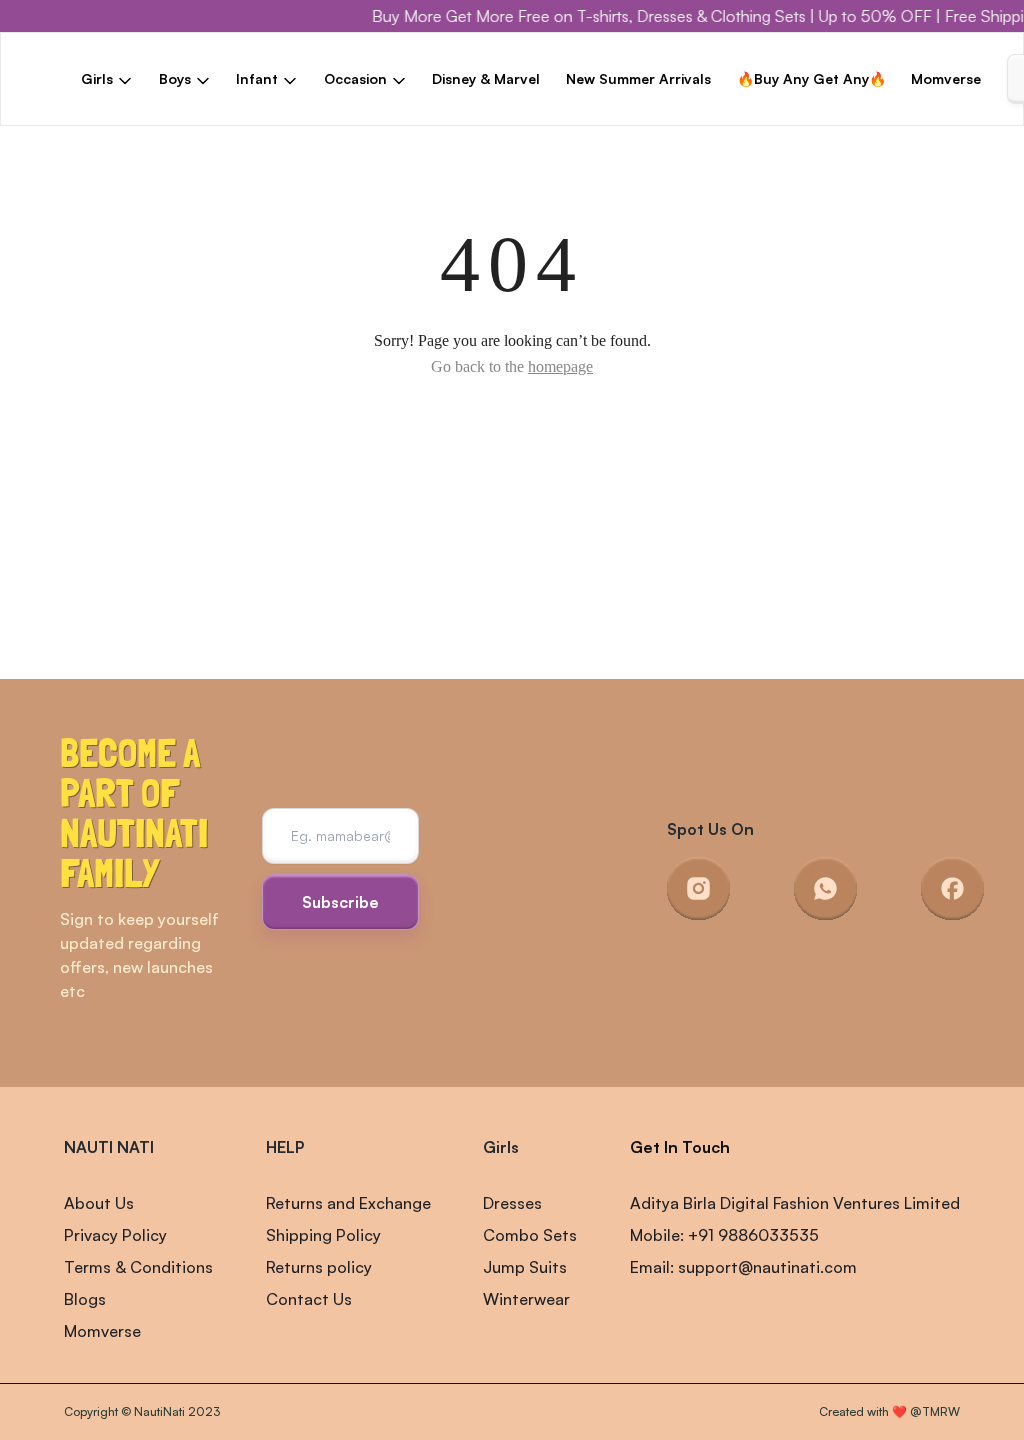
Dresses (512, 1203)
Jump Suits (525, 1267)
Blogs (85, 1299)
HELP (285, 1147)
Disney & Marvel (486, 78)
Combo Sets (530, 1235)
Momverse (946, 78)
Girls (501, 1147)
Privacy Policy (115, 1235)
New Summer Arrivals (638, 78)
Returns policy (319, 1267)
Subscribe (340, 902)
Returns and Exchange (348, 1203)
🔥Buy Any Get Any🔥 (811, 78)
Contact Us (309, 1299)
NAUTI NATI (109, 1147)
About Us (99, 1203)
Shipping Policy (323, 1235)
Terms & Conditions (138, 1267)
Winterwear (526, 1299)
